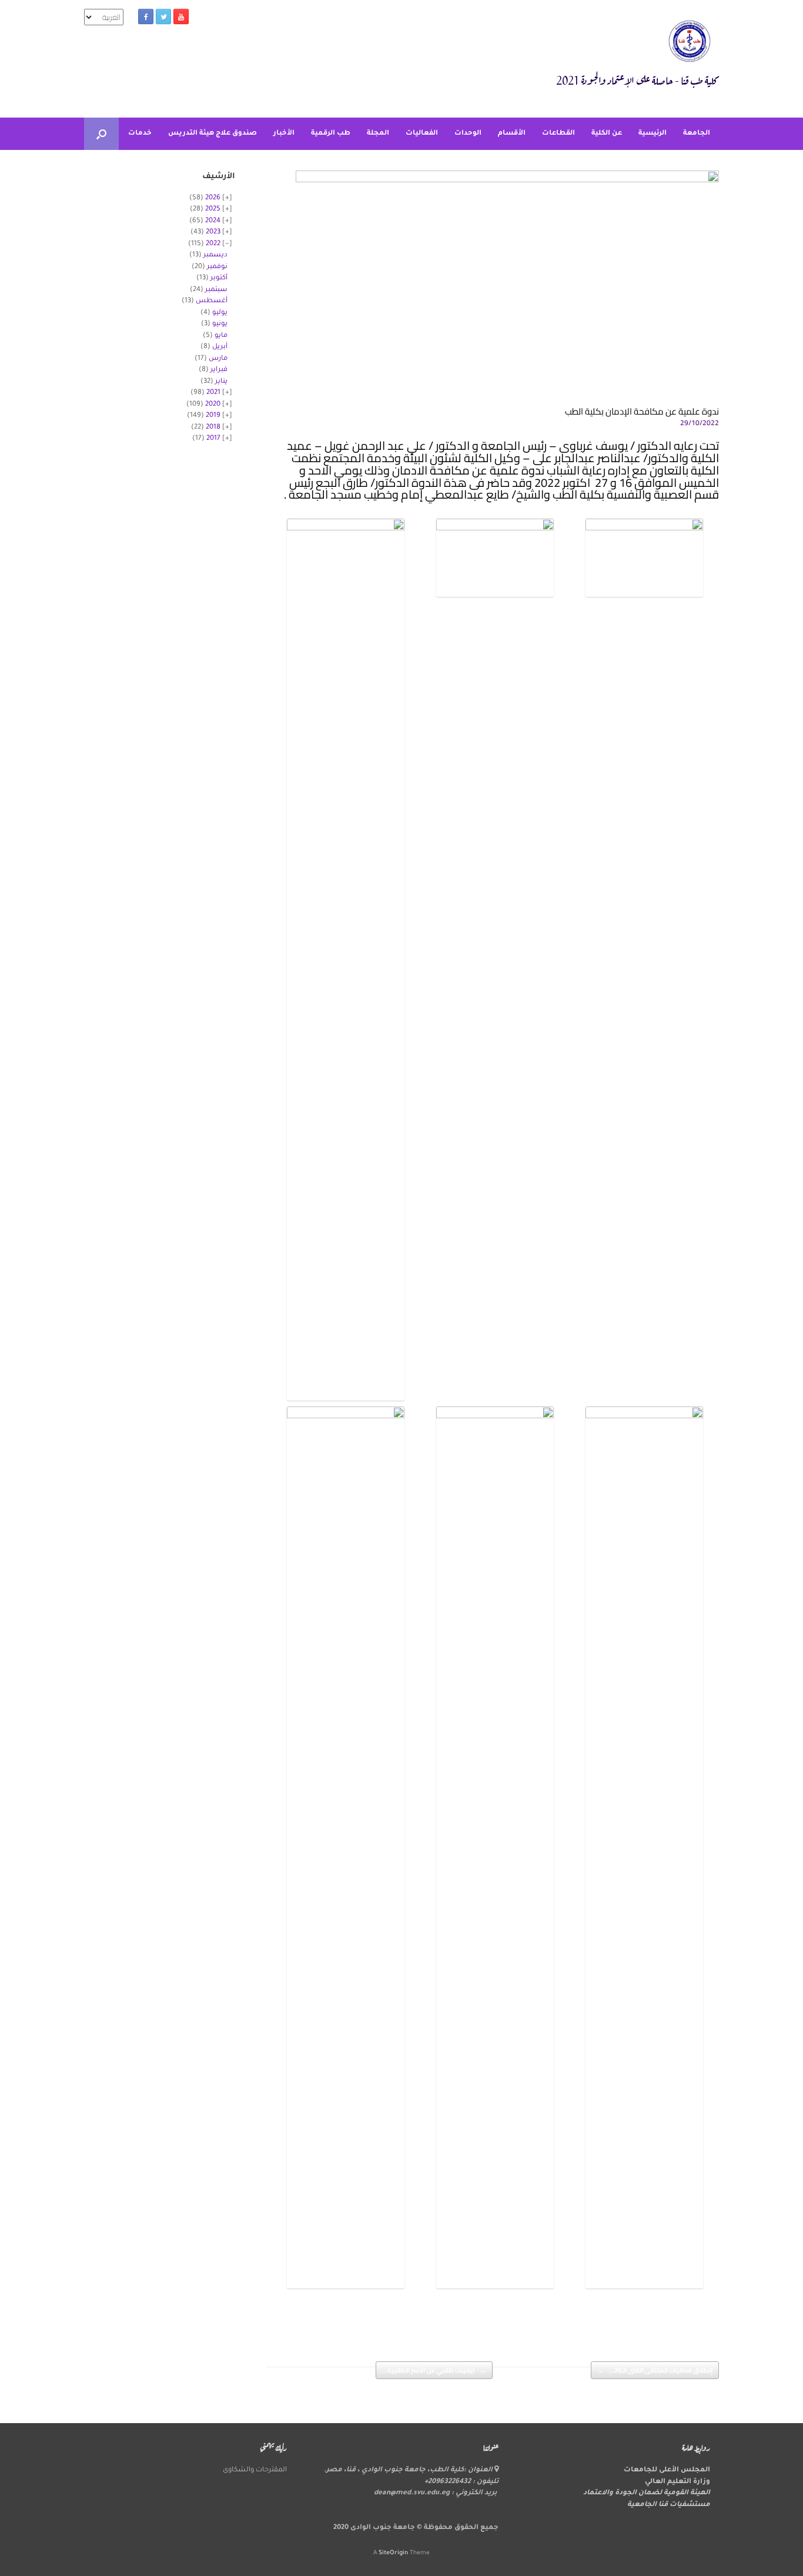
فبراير (219, 370)
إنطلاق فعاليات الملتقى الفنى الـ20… (655, 2370)
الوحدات (468, 134)
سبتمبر (216, 290)
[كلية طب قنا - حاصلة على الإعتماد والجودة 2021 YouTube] (181, 16)
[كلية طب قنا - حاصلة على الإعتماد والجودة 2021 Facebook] (146, 16)
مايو (221, 336)
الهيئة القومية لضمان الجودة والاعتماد (647, 2493)
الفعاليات (422, 134)
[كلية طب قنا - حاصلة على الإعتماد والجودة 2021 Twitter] (163, 16)
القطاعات (558, 134)
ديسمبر (215, 255)
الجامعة (697, 134)
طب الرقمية (331, 134)
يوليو (220, 313)
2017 (213, 439)
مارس (218, 359)
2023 (213, 233)
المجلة (378, 134)
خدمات (140, 134)
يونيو (220, 324)
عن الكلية (607, 134)
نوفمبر (217, 267)
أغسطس (212, 301)
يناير (221, 382)
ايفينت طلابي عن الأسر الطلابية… (434, 2370)
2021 (213, 393)
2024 (213, 221)
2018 (213, 428)
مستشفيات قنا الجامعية (669, 2505)
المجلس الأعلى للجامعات (667, 2470)
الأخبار (284, 134)
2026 (213, 198)
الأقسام (512, 134)
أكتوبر (219, 278)
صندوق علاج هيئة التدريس (213, 134)
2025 (213, 210)
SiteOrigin (393, 2553)
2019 (213, 416)
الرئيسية (653, 134)
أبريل (220, 347)
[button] (101, 134)
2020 (213, 405)
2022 (213, 244)
